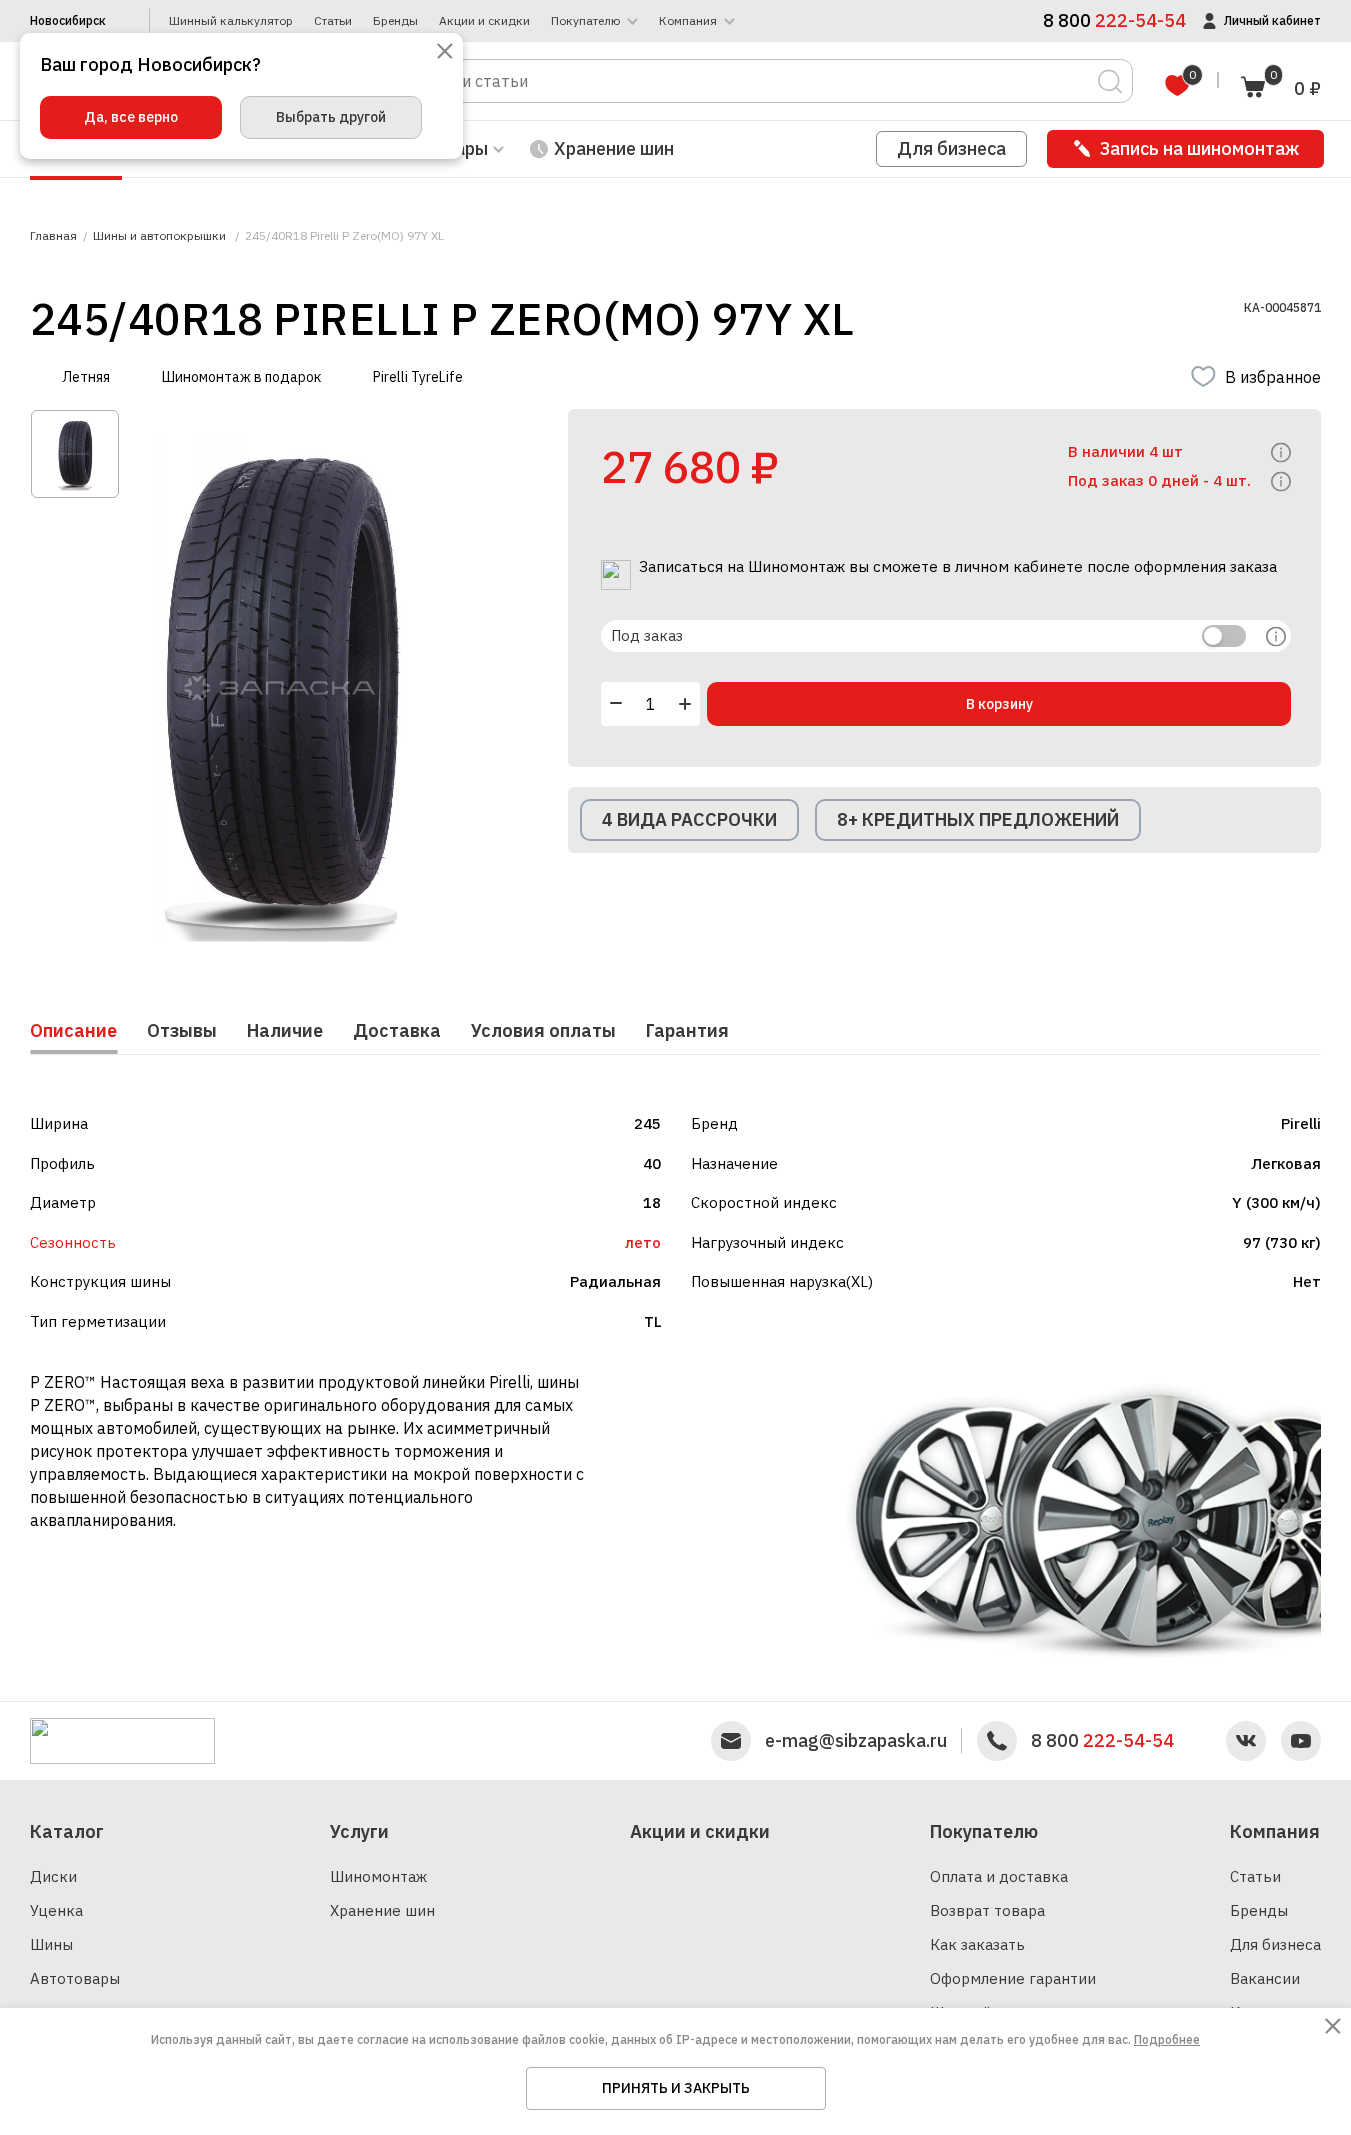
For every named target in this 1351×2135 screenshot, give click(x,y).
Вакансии (1265, 1978)
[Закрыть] (445, 52)
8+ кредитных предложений (978, 819)
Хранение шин (614, 148)
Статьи (333, 21)
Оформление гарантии (1013, 1978)
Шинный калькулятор (231, 21)
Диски (53, 1876)
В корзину (999, 704)
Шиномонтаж (378, 1876)
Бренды (395, 21)
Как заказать (977, 1944)
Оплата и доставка (999, 1876)
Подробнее (1167, 2039)
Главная (53, 236)
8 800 (1102, 1741)
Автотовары (75, 1978)
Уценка (56, 1910)
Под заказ (647, 635)
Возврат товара (987, 1910)
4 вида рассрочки (689, 819)
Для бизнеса (951, 148)
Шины (51, 1944)
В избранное (1273, 377)
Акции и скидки (484, 21)
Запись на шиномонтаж (1199, 148)
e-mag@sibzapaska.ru (856, 1741)
